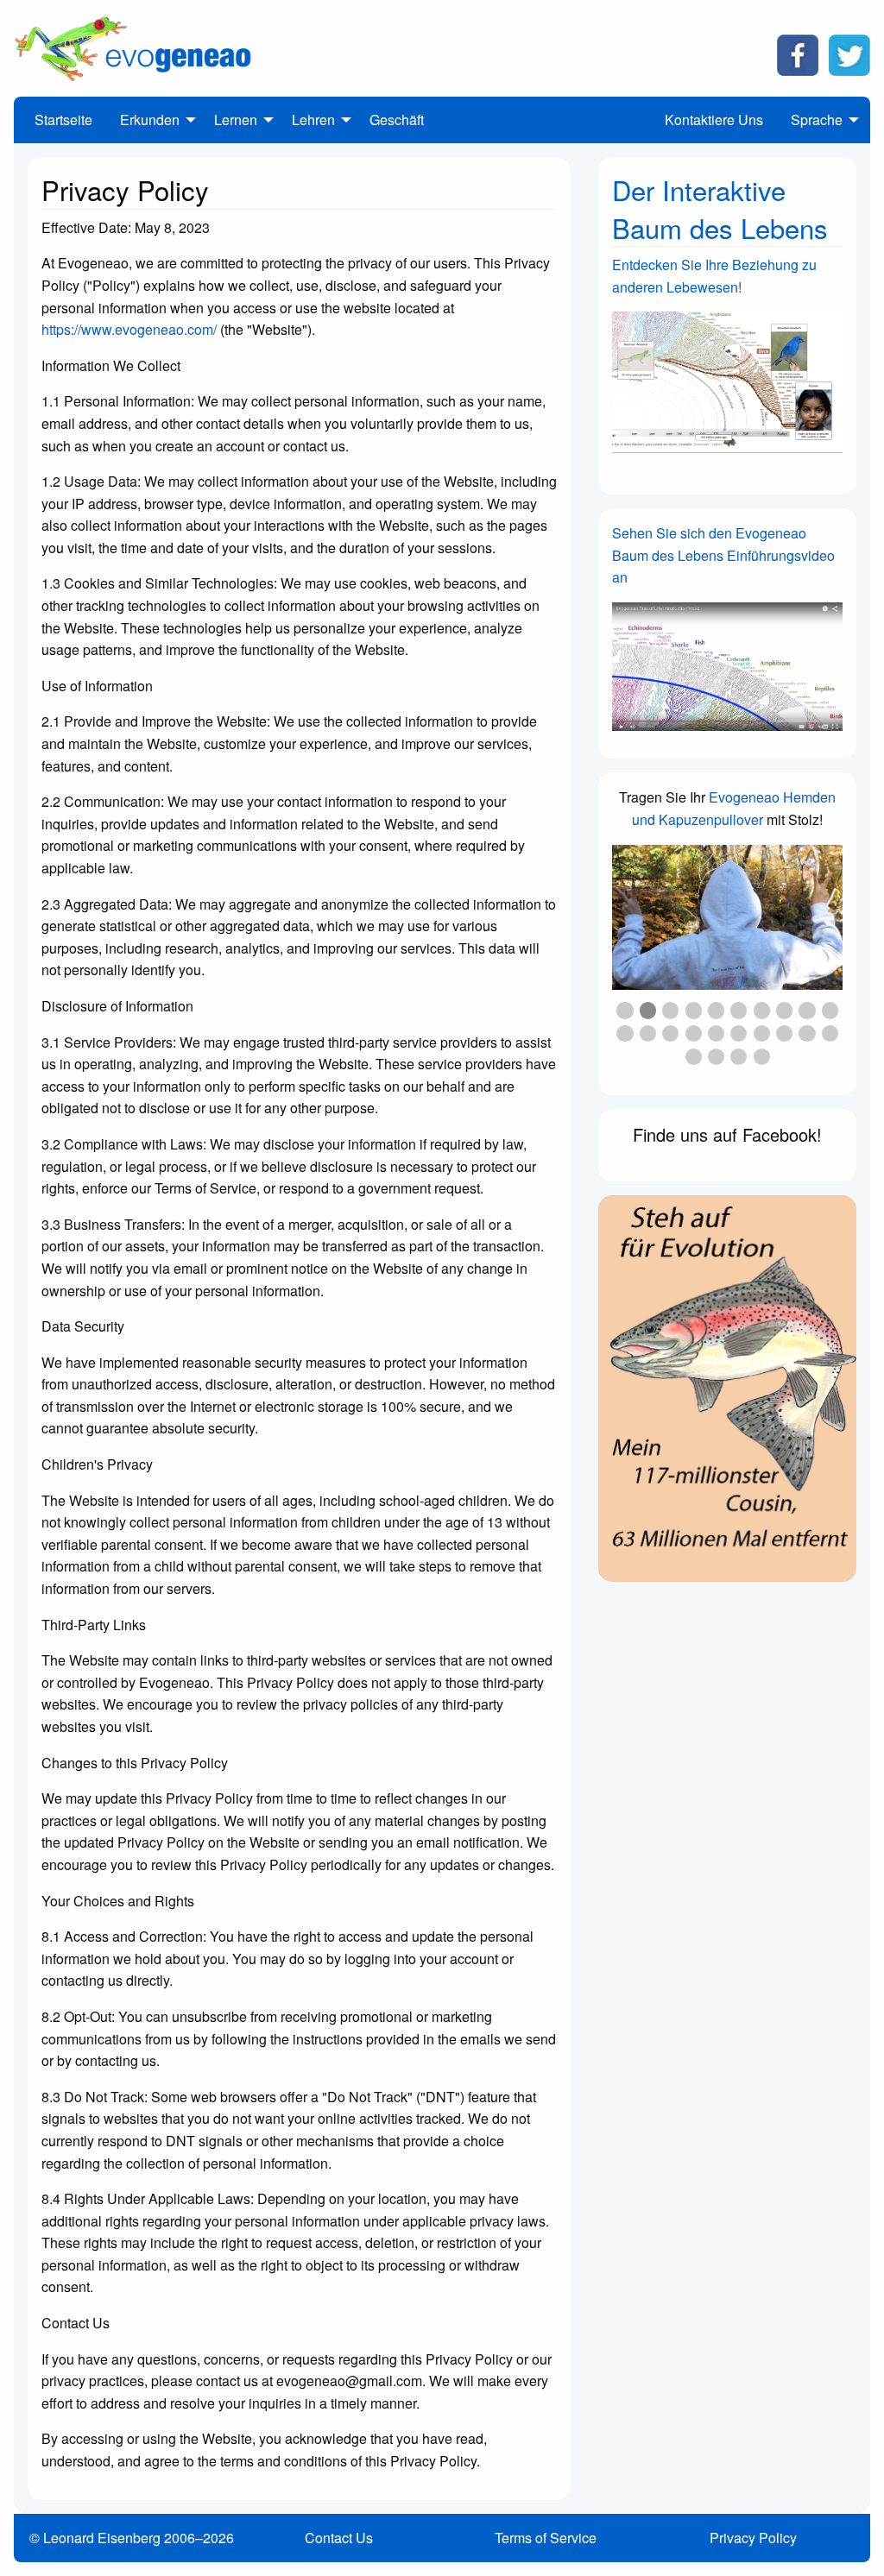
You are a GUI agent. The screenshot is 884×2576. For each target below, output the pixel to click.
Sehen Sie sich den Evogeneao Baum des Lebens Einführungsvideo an (723, 555)
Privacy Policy (753, 2538)
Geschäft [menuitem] (397, 120)
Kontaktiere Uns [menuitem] (714, 120)
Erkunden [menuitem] (150, 120)
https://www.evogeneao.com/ (129, 329)
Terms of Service (546, 2538)
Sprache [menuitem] (817, 120)
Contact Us (339, 2538)
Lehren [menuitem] (313, 120)
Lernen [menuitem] (236, 120)
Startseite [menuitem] (63, 120)
